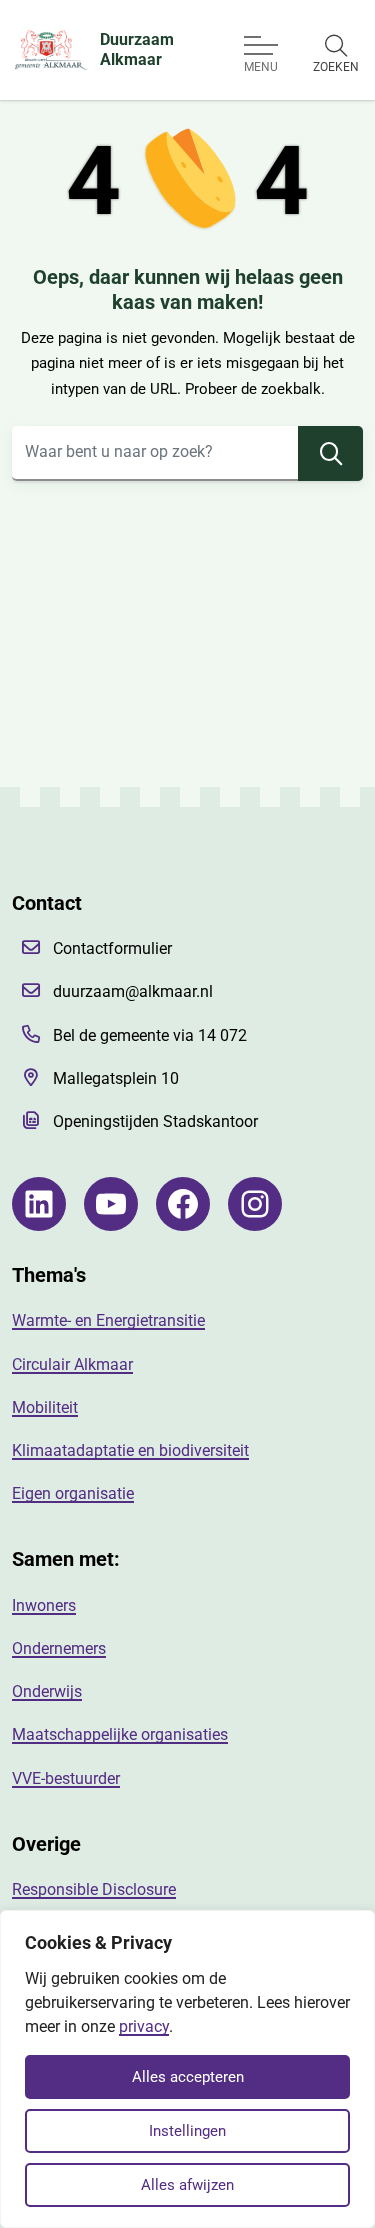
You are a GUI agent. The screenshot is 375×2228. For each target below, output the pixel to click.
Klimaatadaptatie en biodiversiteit (130, 1450)
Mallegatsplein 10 (116, 1078)
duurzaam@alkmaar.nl (133, 991)
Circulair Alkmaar (72, 1364)
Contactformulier (112, 948)
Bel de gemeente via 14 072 (150, 1035)
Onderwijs (47, 1691)
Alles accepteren (188, 2077)
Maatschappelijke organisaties (120, 1734)
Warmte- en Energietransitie (108, 1320)
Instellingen (187, 2131)
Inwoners (44, 1605)
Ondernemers (59, 1648)
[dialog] (187, 2069)
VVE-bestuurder (66, 1778)
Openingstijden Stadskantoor (155, 1121)
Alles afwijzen (187, 2185)
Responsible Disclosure (94, 1889)
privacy (144, 2026)
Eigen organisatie (73, 1493)
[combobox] (187, 453)
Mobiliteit (45, 1407)
